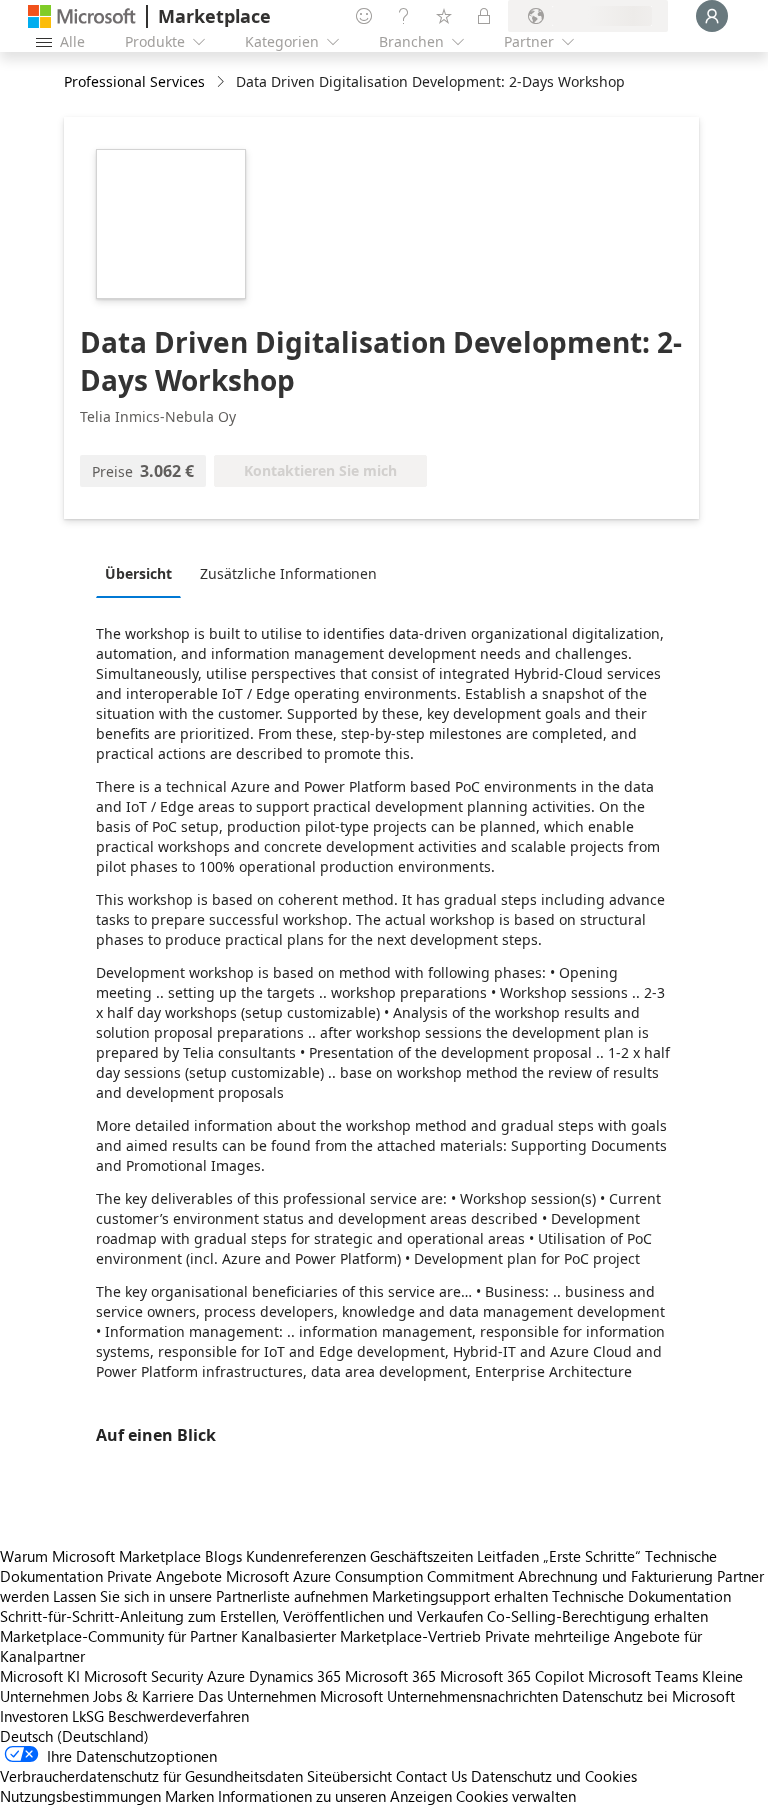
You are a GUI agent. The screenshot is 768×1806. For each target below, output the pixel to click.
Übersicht (138, 573)
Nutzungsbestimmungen (80, 1796)
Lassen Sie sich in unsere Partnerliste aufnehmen (210, 1596)
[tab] (143, 573)
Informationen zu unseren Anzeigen (335, 1796)
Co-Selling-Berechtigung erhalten (597, 1616)
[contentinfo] (222, 82)
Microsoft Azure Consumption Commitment (372, 1576)
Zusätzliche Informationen (288, 573)
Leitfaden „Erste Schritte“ (559, 1556)
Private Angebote (164, 1576)
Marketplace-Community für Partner (118, 1636)
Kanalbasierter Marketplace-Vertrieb (361, 1636)
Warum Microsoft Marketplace (100, 1556)
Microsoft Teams (643, 1676)
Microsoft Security (143, 1676)
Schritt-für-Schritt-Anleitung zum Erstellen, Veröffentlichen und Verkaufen (241, 1616)
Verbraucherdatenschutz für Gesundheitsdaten (151, 1776)
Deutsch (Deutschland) (74, 1736)
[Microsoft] (82, 16)
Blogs (223, 1556)
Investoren (34, 1716)
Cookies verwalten (516, 1796)
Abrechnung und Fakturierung (615, 1576)
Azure (226, 1676)
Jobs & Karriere (143, 1696)
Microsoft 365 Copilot (512, 1676)
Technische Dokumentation (641, 1596)
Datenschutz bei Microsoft (648, 1696)
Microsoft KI (40, 1676)
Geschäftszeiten (421, 1556)
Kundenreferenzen (306, 1556)
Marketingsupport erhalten (460, 1596)
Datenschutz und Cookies (554, 1776)
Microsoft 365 (390, 1676)
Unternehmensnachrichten (472, 1696)
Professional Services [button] (134, 81)
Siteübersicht (349, 1776)
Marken (189, 1796)
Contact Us (431, 1776)
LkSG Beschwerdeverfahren (160, 1716)
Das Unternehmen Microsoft (290, 1696)
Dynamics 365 (295, 1676)
